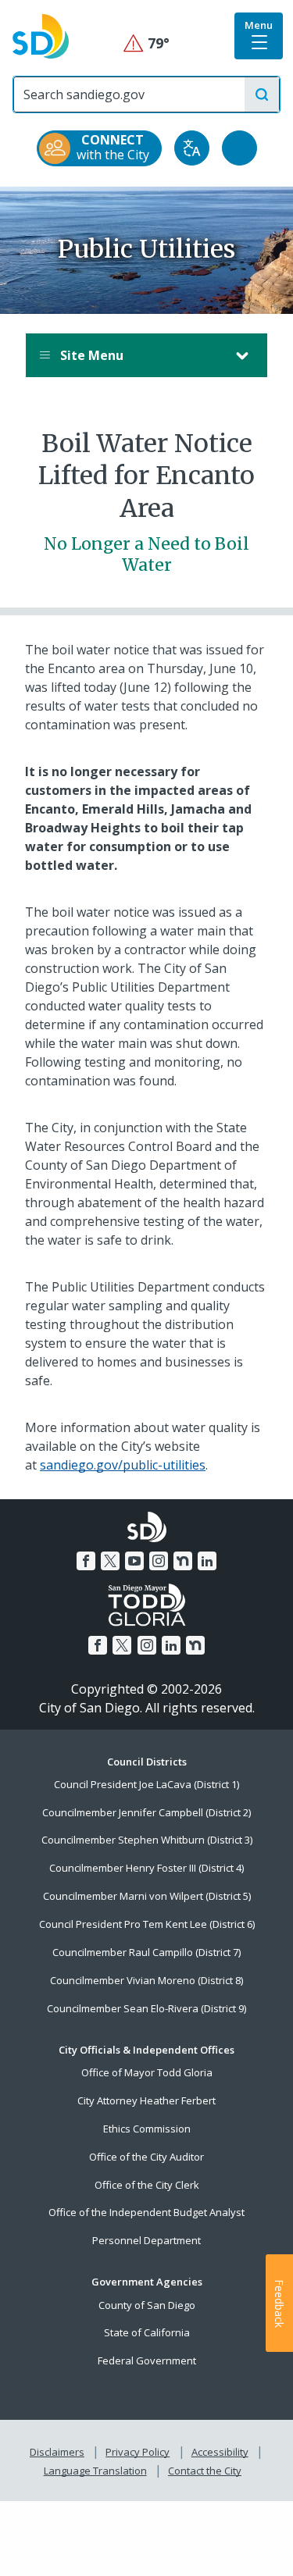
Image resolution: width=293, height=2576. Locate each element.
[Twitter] (110, 1561)
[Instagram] (159, 1561)
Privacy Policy (138, 2452)
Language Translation (95, 2471)
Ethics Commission (147, 2129)
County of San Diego (147, 2305)
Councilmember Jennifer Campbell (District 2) (146, 1812)
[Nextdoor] (183, 1561)
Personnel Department (146, 2240)
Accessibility (220, 2452)
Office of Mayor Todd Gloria (147, 2072)
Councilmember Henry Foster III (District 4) (146, 1868)
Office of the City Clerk (147, 2185)
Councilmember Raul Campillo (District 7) (146, 1952)
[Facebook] (86, 1561)
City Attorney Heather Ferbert (146, 2100)
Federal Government (147, 2360)
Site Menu (90, 355)
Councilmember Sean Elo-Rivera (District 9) (146, 2008)
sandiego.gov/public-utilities (123, 1465)
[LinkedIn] (207, 1561)
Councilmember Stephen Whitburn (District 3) (147, 1840)
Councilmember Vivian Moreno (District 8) (146, 1980)
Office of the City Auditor (146, 2157)
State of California (147, 2332)
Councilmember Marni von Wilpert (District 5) (147, 1896)
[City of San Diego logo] (41, 35)
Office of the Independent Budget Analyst (146, 2212)
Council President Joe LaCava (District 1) (146, 1784)
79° (146, 43)
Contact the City (205, 2471)
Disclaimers (57, 2452)
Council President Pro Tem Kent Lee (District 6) (147, 1924)
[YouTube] (134, 1561)
